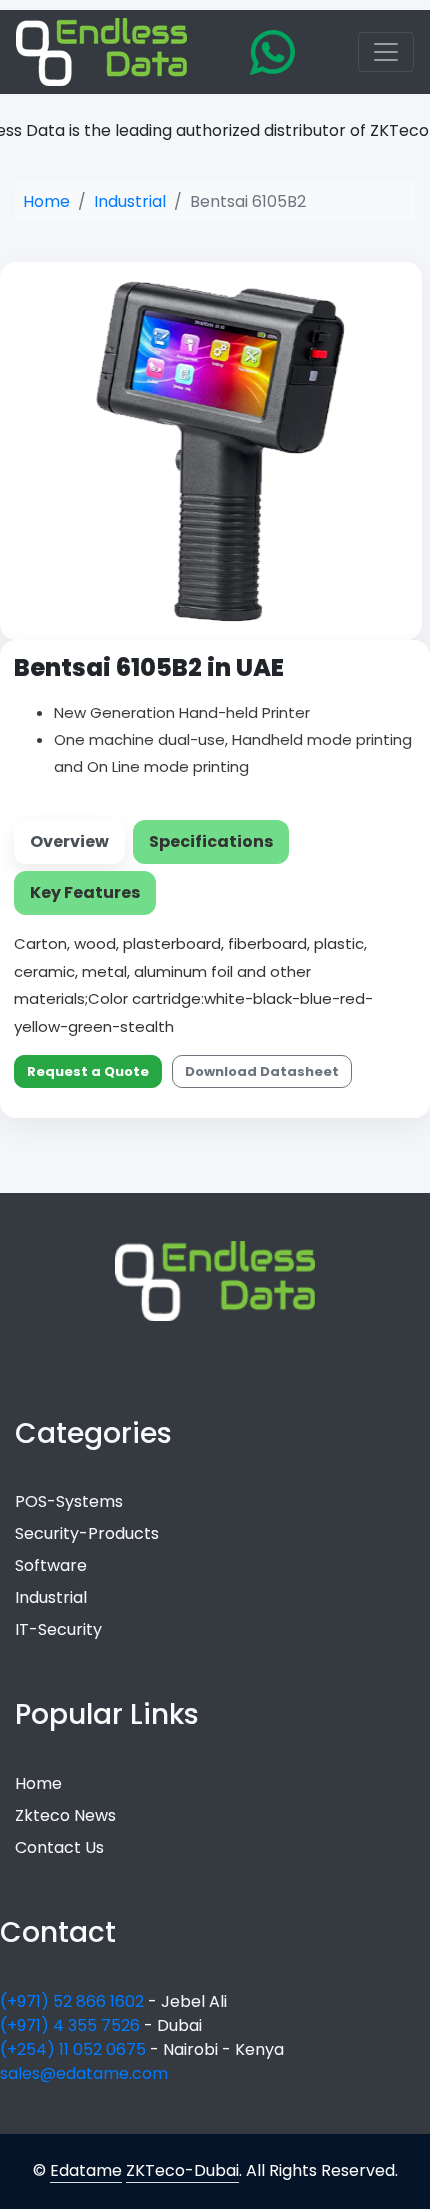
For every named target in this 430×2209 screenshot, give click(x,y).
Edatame (86, 2170)
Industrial (130, 201)
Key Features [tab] (85, 892)
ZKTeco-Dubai (182, 2170)
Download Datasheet (262, 1071)
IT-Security (58, 1629)
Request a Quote (88, 1071)
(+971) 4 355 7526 (72, 2025)
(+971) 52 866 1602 (74, 2001)
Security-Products (87, 1533)
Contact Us (59, 1847)
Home (46, 201)
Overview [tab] (69, 841)
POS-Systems (69, 1501)
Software (51, 1565)
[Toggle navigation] (386, 52)
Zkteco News (65, 1815)
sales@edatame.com (84, 2073)
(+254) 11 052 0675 (75, 2049)
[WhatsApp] (272, 52)
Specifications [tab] (211, 841)
